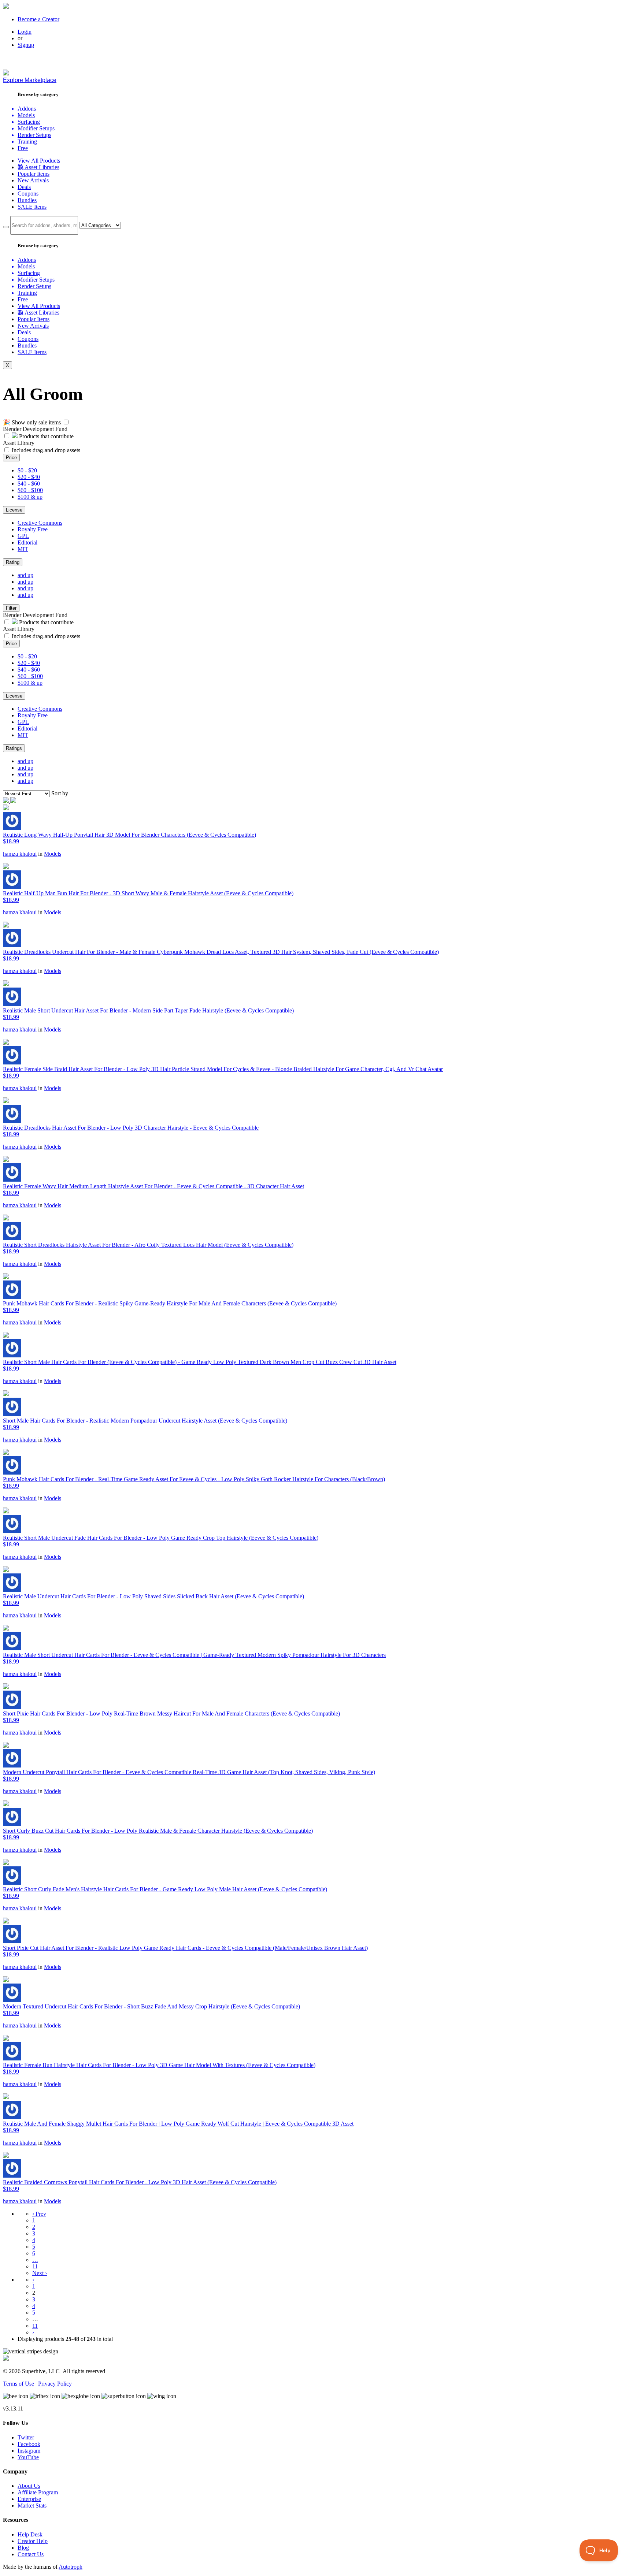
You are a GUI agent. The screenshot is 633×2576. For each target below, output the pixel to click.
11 (35, 2266)
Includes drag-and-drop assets (46, 450)
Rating (13, 562)
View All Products (39, 161)
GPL (23, 536)
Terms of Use (18, 2384)
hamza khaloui (20, 854)
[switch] (66, 422)
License (14, 510)
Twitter (26, 2437)
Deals (24, 187)
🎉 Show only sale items (32, 422)
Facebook (29, 2444)
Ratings (14, 748)
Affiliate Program (38, 2492)
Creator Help (33, 2541)
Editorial (27, 542)
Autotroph (71, 2567)
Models (53, 854)
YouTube (28, 2457)
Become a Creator (38, 19)
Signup (26, 45)
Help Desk (30, 2534)
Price (11, 458)
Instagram (29, 2451)
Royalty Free (33, 529)
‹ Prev (39, 2214)
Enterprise (29, 2499)
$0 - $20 (27, 470)
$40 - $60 (29, 484)
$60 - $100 (30, 490)
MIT (23, 549)
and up (25, 575)
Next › (40, 2273)
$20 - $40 (29, 477)
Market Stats (32, 2506)
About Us (29, 2486)
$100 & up (30, 497)
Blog (23, 2548)
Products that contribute (46, 436)
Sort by (60, 793)
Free (23, 148)
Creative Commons (40, 523)
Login (25, 32)
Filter (11, 608)
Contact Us (31, 2554)
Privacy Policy (55, 2384)
